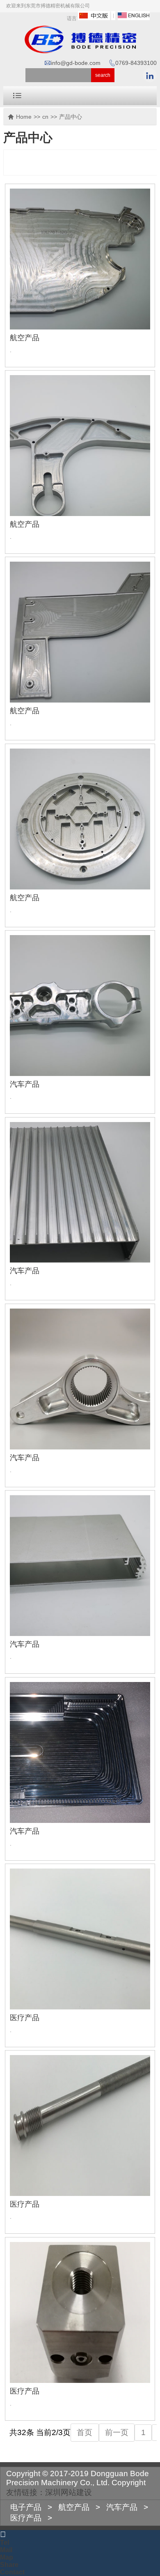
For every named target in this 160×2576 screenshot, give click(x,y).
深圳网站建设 (69, 2492)
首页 (85, 2432)
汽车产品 (25, 1084)
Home (24, 117)
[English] (134, 18)
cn (45, 117)
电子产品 (26, 2507)
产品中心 (71, 117)
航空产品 (25, 338)
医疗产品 (25, 2018)
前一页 (117, 2432)
